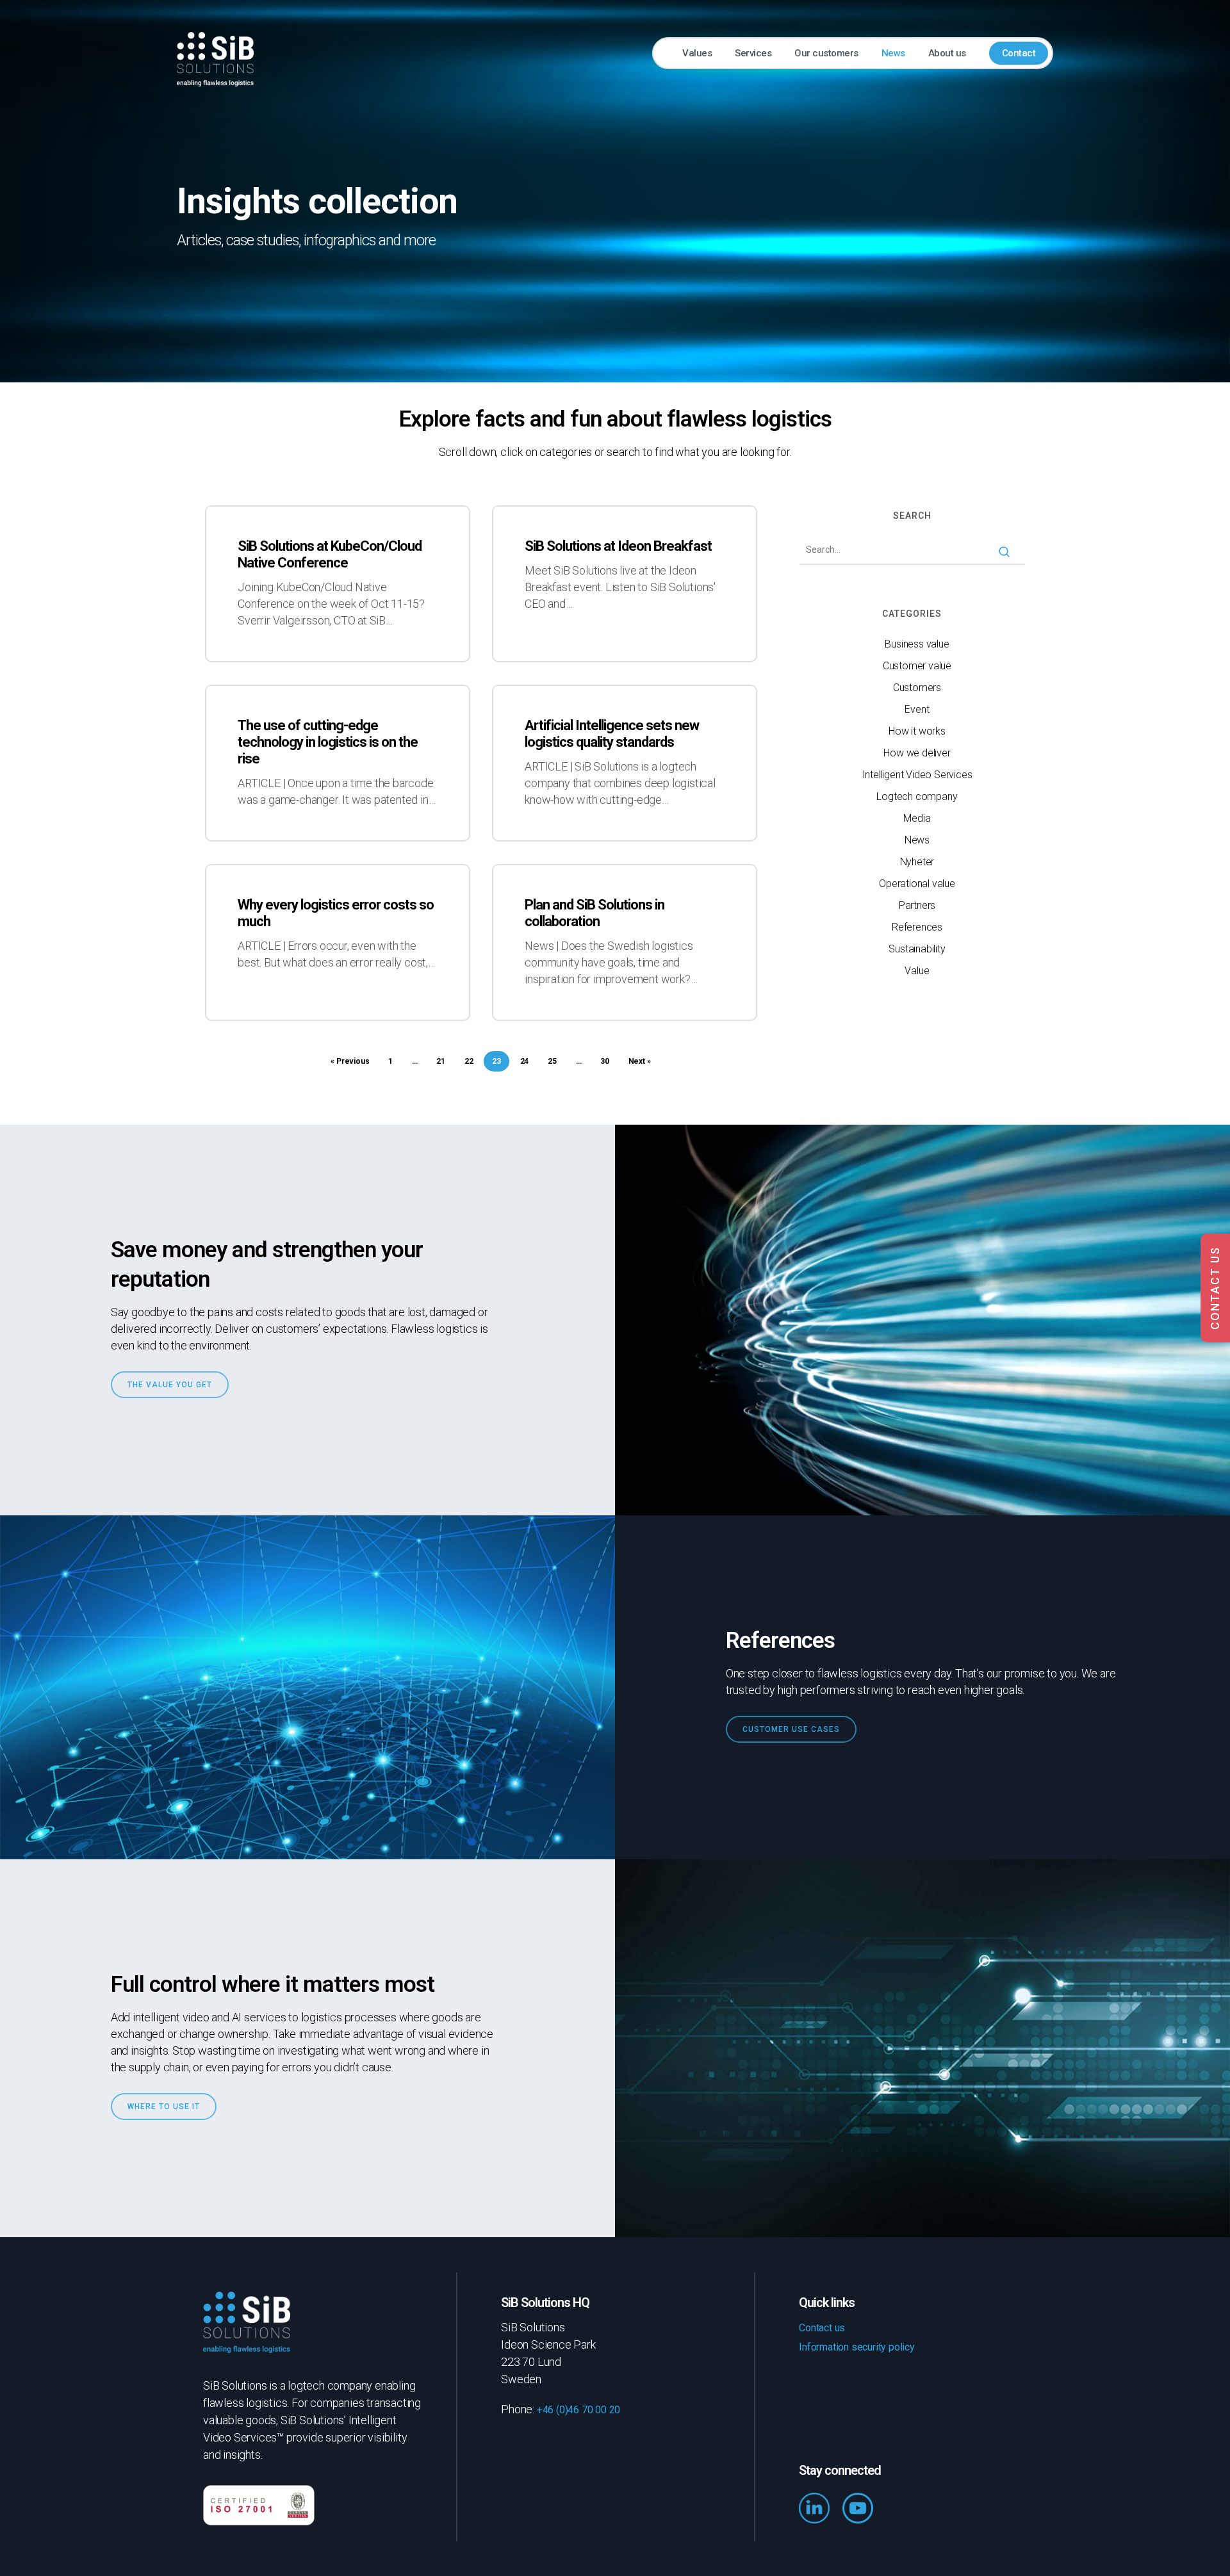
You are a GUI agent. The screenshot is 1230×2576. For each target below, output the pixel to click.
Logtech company (917, 796)
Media (917, 818)
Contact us (822, 2328)
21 (441, 1061)
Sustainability (917, 949)
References (917, 927)
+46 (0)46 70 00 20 (578, 2410)
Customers (917, 688)
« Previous (350, 1061)
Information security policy (857, 2347)
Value (917, 971)
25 (552, 1061)
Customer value (917, 666)
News (917, 840)
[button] (170, 1385)
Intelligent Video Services (917, 775)
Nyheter (917, 862)
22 (469, 1061)
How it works (917, 731)
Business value (917, 644)
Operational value (917, 884)
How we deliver (917, 753)
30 (605, 1061)
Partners (917, 905)
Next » (640, 1061)
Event (917, 709)
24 (525, 1061)
